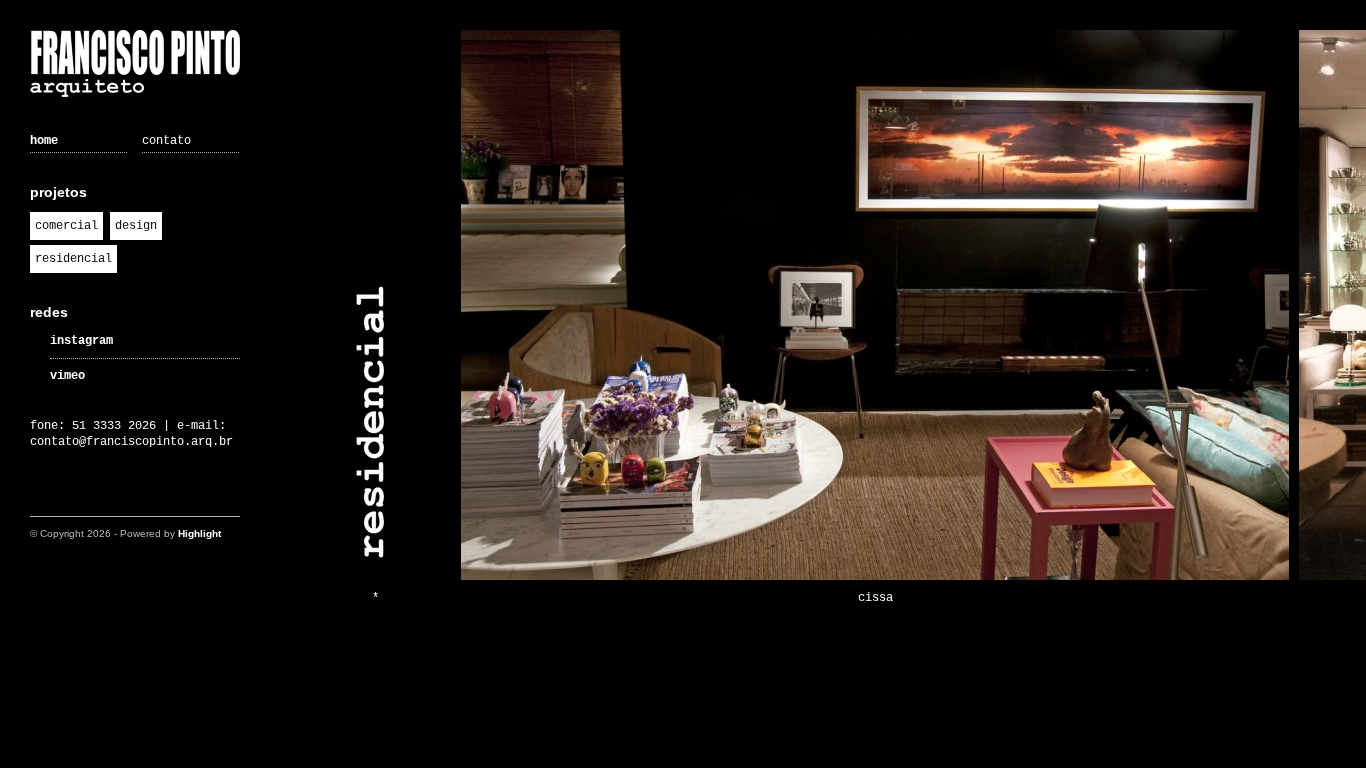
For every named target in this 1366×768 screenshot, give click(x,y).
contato (166, 141)
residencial (73, 259)
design (136, 226)
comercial (66, 226)
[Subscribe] (42, 497)
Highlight (199, 533)
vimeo (67, 376)
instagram (81, 341)
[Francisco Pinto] (135, 66)
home (44, 141)
